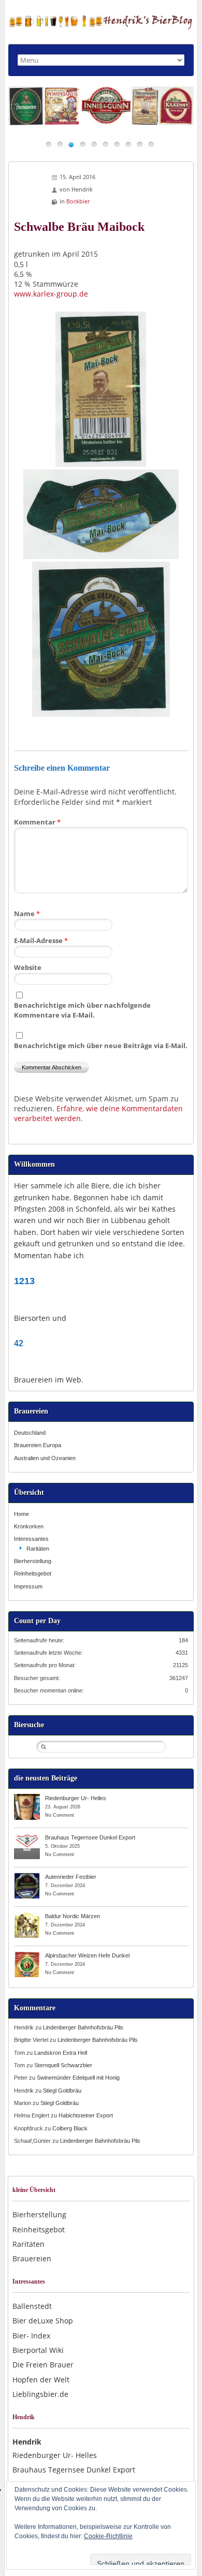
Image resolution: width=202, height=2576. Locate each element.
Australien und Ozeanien (45, 1458)
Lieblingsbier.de (40, 2394)
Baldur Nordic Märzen (73, 1916)
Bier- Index (31, 2336)
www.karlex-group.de (51, 294)
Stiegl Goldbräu (62, 2091)
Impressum (28, 1586)
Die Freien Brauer (43, 2365)
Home (21, 1514)
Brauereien (32, 2258)
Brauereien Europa (38, 1445)
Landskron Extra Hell (61, 2053)
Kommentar (37, 822)
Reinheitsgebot (33, 1573)
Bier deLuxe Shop (43, 2321)
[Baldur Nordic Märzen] (27, 1916)
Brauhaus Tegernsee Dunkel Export (90, 1837)
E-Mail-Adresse (41, 940)
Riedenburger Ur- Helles (76, 1798)
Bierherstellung (33, 1561)
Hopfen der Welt (41, 2380)
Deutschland (30, 1433)
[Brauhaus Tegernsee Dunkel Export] (27, 1837)
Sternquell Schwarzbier (63, 2065)
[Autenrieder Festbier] (27, 1876)
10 (151, 144)
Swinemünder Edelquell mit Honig (78, 2078)
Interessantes (31, 1539)
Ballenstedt (32, 2306)
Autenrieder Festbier (71, 1877)
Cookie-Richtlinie (108, 2536)
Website (28, 967)
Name (27, 914)
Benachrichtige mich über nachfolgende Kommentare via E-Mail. (82, 1010)
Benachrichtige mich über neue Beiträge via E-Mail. (101, 1046)
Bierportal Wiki (38, 2350)
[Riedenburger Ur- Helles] (27, 1798)
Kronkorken (29, 1526)
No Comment (60, 1815)
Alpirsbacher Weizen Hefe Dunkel (87, 1955)
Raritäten (38, 1549)
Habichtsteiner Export (86, 2115)
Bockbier (78, 201)
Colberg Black (70, 2128)
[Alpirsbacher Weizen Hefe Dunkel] (27, 1955)
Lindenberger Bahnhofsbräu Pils (83, 2027)
